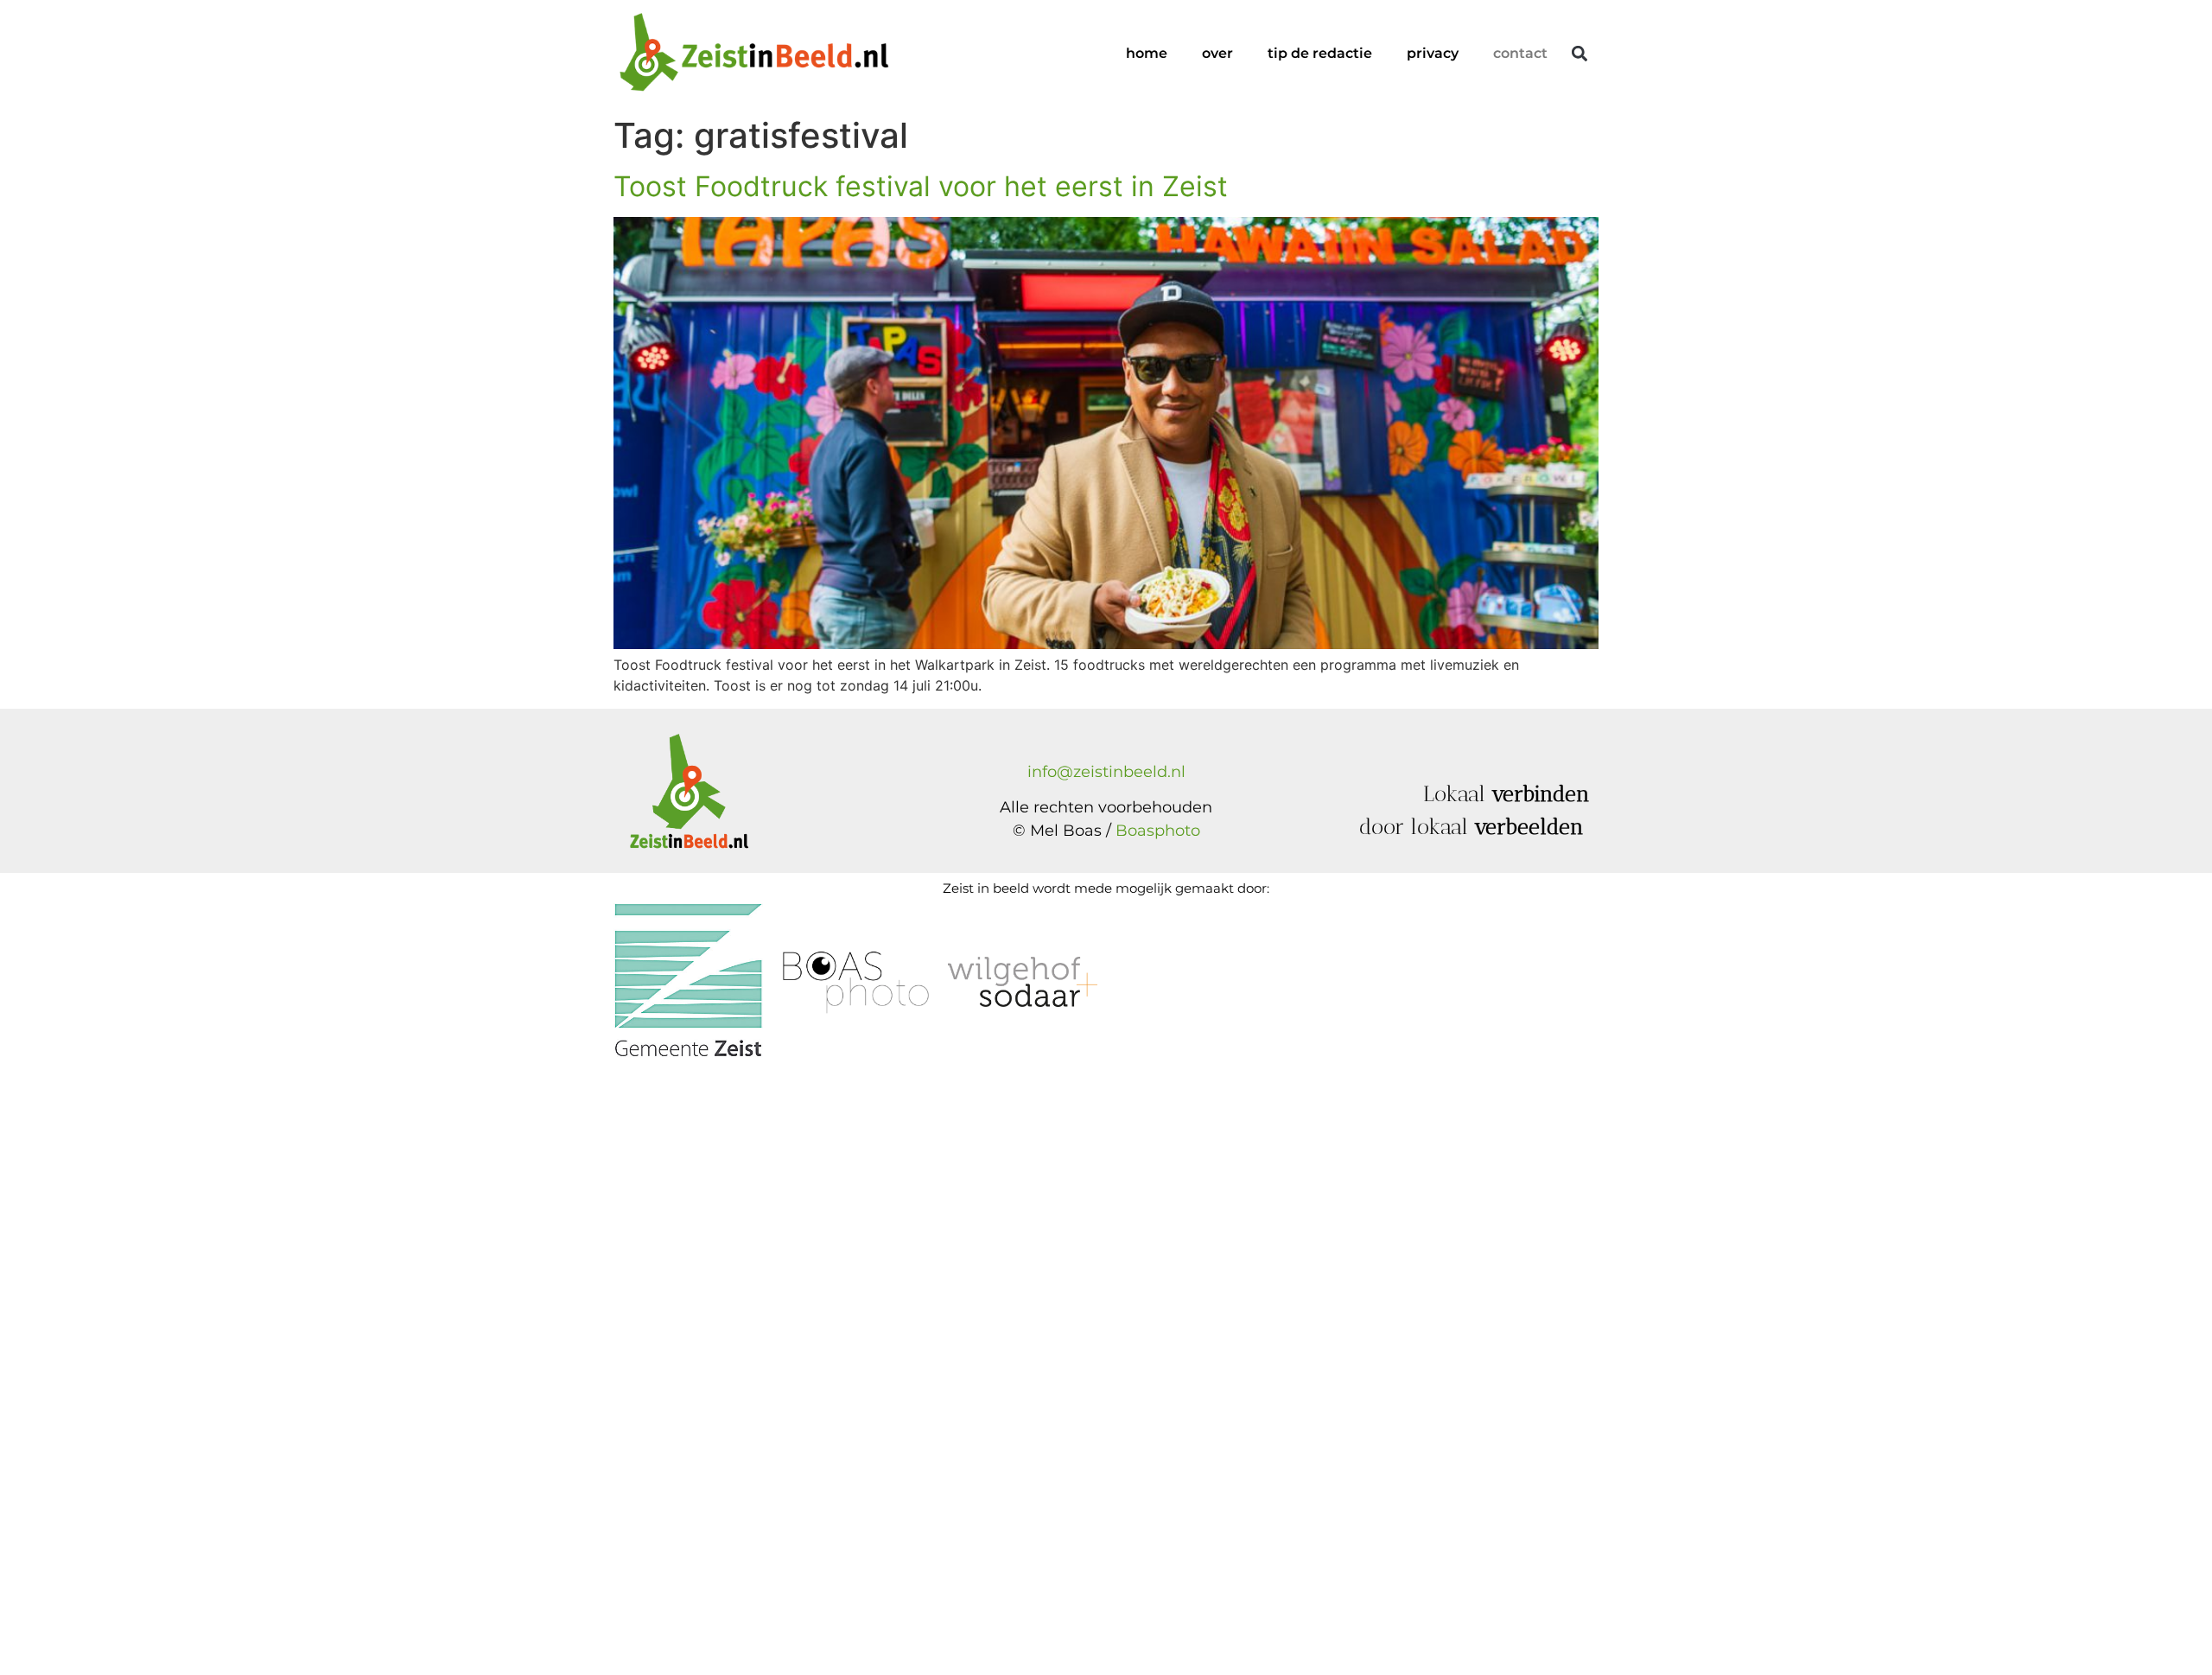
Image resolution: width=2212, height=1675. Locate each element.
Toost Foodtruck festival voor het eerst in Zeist (921, 186)
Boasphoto (1158, 831)
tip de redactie (1320, 53)
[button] (1579, 54)
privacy (1433, 53)
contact (1520, 53)
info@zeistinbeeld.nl (1106, 772)
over (1217, 53)
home (1147, 53)
